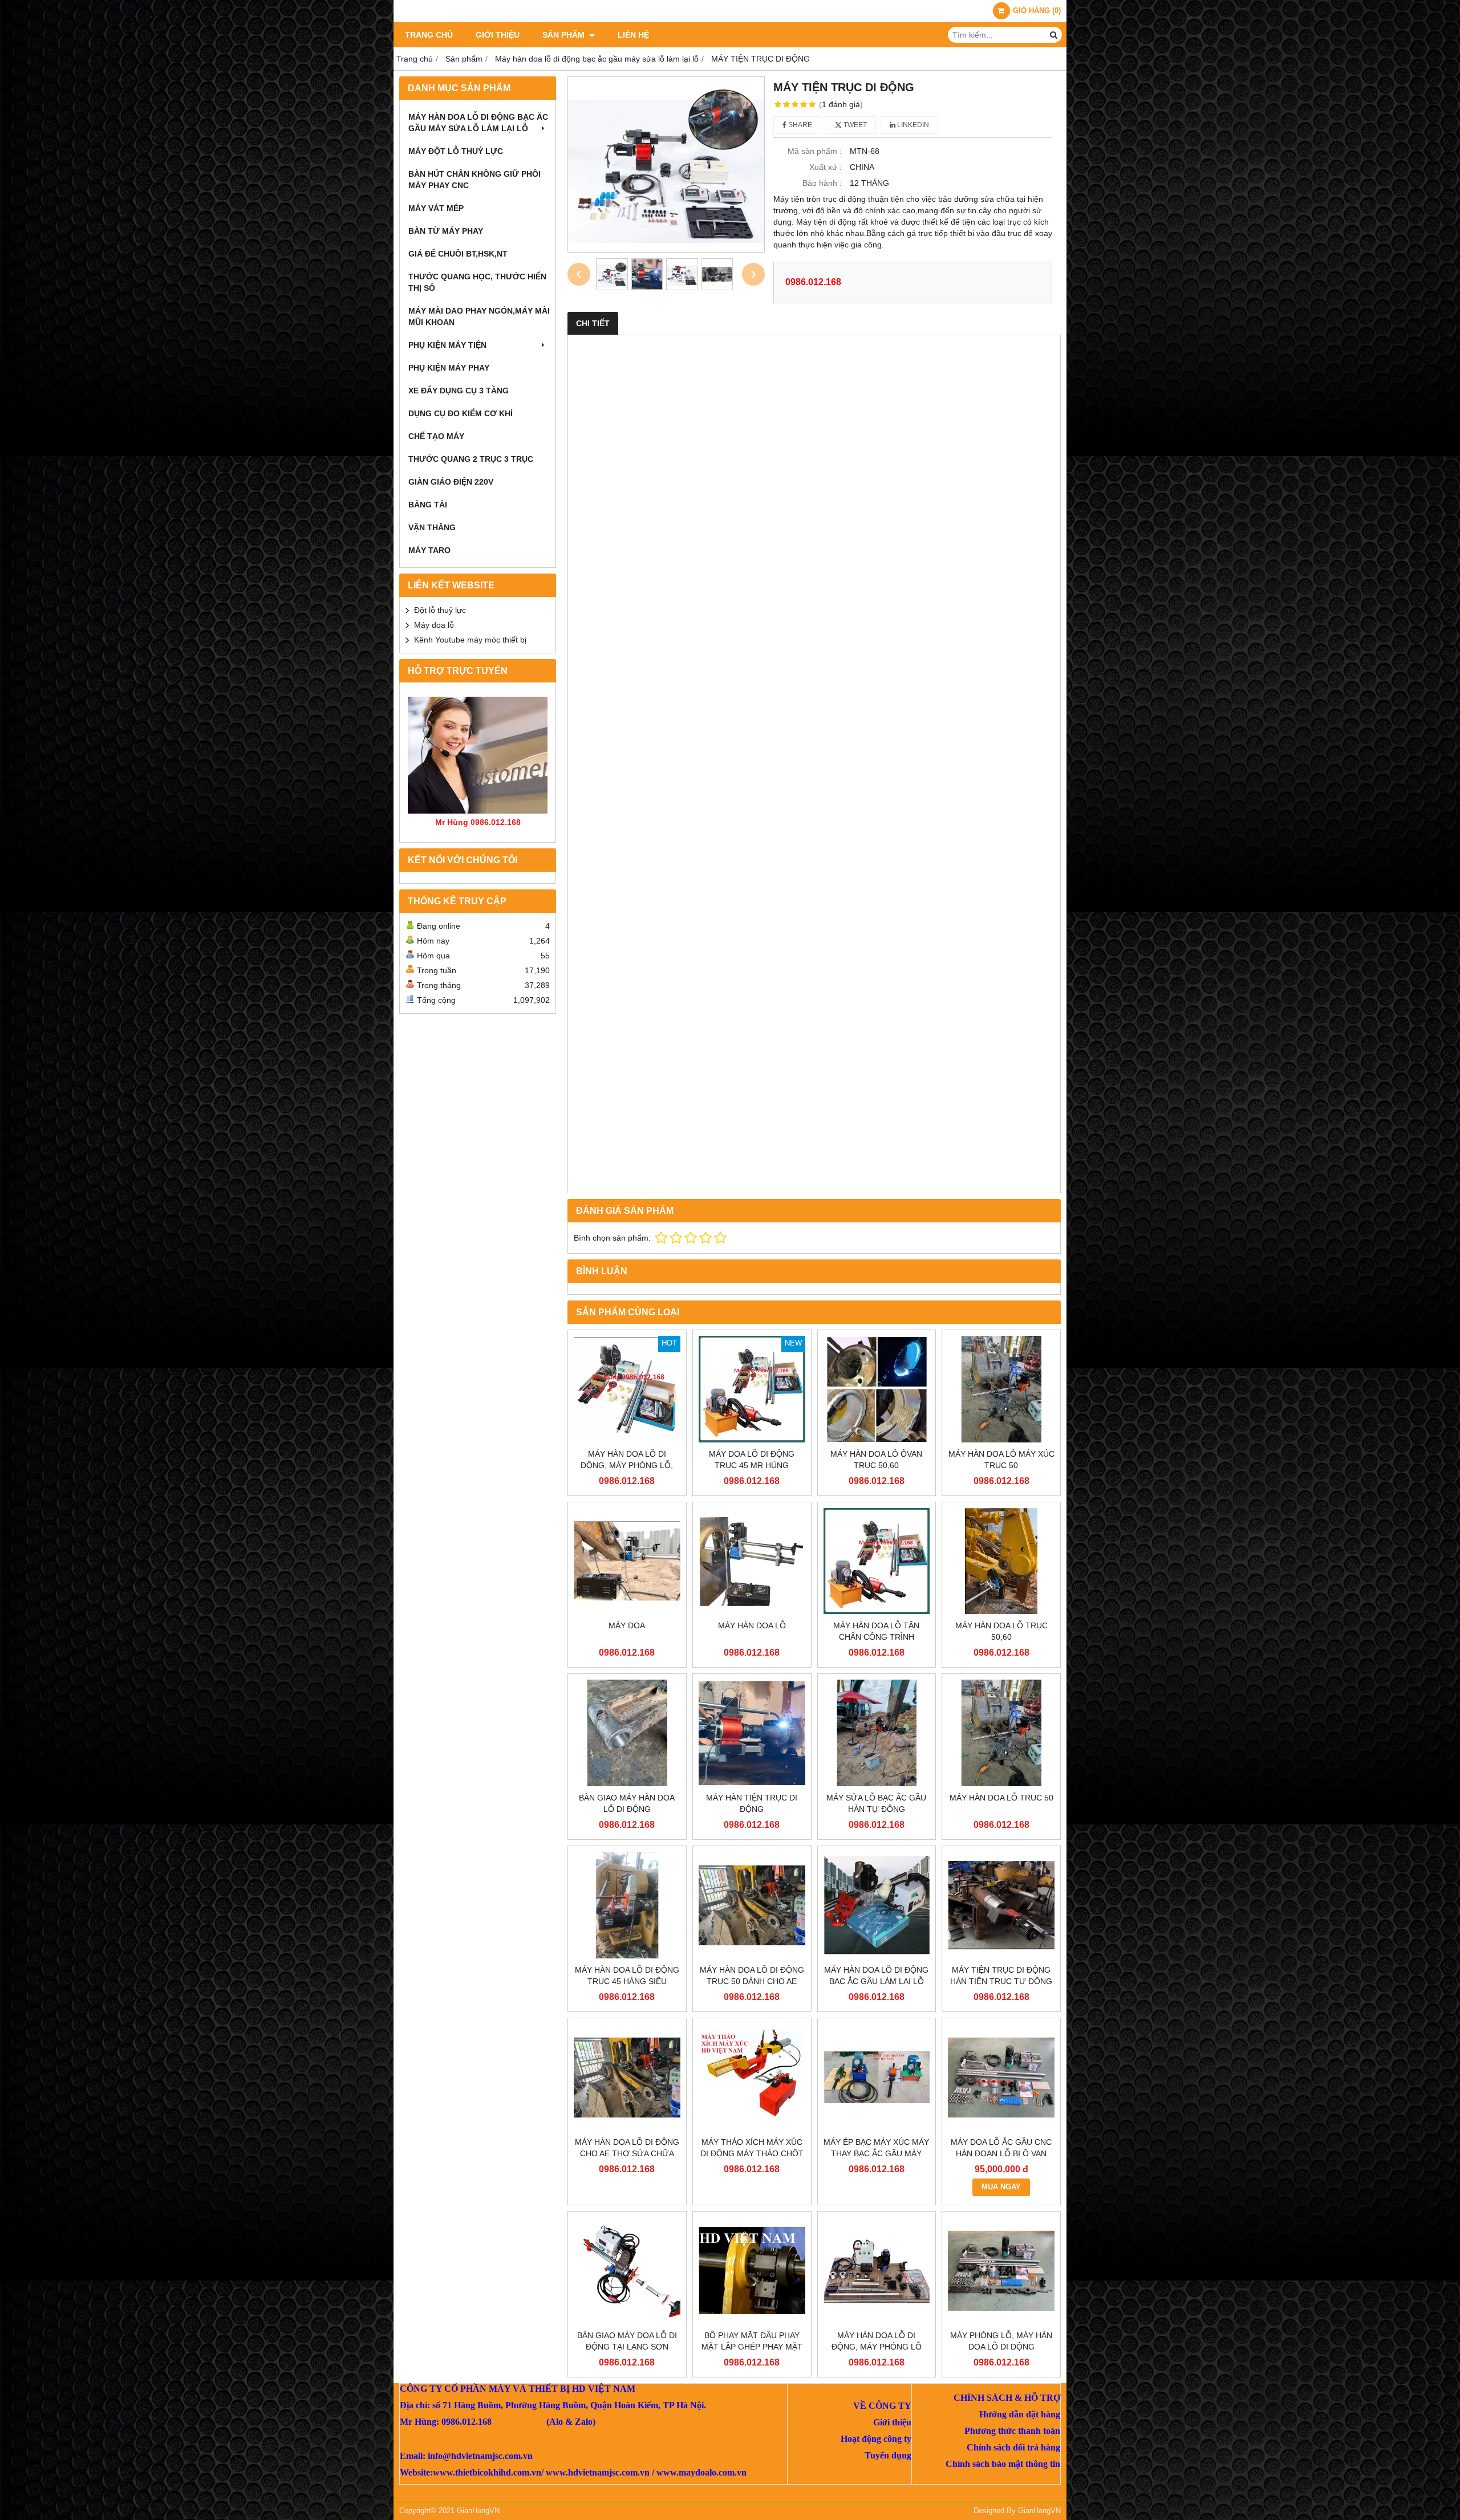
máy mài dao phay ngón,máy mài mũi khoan (479, 316)
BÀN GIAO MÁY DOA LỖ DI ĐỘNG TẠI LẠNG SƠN (627, 2341)
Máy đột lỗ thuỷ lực (456, 151)
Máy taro (429, 550)
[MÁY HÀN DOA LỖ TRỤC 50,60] (1001, 1561)
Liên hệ (633, 35)
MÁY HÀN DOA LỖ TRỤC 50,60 (1001, 1631)
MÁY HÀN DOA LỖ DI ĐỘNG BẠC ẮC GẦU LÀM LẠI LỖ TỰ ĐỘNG (876, 1981)
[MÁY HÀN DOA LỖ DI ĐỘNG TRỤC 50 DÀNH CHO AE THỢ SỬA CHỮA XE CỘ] (752, 1905)
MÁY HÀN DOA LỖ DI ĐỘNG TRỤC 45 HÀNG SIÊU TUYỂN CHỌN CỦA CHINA (627, 1981)
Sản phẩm (565, 35)
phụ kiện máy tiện (447, 345)
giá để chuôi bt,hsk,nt (458, 254)
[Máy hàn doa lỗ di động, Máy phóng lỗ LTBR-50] (877, 2271)
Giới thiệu (498, 35)
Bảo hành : (822, 183)
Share (799, 125)
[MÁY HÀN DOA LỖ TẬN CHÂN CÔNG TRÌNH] (877, 1561)
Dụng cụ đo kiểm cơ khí (461, 413)
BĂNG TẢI (428, 505)
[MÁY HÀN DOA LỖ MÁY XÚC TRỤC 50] (1001, 1389)
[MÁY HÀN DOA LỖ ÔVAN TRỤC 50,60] (877, 1389)
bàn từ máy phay (446, 231)
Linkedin (912, 125)
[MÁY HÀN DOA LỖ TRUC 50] (1001, 1733)
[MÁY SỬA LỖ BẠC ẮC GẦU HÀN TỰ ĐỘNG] (877, 1733)
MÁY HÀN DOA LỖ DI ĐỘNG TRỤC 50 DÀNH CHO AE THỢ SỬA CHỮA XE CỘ (752, 1981)
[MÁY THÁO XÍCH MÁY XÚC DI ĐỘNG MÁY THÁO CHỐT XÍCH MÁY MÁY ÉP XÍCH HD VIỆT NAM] (752, 2077)
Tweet (854, 125)
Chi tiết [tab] (593, 323)
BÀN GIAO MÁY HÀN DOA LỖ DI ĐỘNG (627, 1803)
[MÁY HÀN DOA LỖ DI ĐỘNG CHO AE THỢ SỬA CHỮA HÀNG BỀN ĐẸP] (627, 2077)
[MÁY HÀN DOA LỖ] (752, 1561)
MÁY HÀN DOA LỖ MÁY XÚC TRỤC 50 (1001, 1460)
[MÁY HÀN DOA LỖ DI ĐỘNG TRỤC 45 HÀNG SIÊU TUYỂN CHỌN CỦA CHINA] (627, 1905)
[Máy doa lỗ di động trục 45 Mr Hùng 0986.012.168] (752, 1389)
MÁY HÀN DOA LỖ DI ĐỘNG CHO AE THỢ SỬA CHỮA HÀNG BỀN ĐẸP (627, 2153)
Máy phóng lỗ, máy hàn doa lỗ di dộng (1001, 2341)
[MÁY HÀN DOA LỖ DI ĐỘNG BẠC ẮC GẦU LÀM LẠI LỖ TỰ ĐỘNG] (877, 1905)
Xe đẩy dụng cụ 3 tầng (459, 391)
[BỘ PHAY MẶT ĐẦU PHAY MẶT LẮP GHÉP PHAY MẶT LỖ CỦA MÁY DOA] (752, 2271)
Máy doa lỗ (434, 625)
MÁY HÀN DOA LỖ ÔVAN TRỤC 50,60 (876, 1460)
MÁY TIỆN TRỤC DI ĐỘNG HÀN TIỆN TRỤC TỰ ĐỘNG (1001, 1976)
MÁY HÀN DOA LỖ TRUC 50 (1001, 1798)
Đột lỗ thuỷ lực (440, 610)
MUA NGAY (1001, 2187)
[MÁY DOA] (627, 1561)
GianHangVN (1039, 2511)
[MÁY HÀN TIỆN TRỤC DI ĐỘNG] (752, 1733)
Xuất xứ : (826, 167)
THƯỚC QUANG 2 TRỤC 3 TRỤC (471, 459)
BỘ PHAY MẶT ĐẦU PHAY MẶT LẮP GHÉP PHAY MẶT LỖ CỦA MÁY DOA (752, 2347)
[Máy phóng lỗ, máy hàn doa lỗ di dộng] (1001, 2271)
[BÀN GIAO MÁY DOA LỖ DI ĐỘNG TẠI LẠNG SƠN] (627, 2271)
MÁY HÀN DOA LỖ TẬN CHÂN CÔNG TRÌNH (876, 1631)
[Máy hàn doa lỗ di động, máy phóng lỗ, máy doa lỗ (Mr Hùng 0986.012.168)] (627, 1389)
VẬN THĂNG (432, 527)
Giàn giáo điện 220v (451, 482)
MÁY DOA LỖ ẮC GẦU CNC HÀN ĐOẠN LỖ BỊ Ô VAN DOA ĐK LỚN (1001, 2153)
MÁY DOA (627, 1625)
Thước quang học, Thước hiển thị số (477, 282)
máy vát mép (436, 208)
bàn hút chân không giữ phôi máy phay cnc (474, 180)
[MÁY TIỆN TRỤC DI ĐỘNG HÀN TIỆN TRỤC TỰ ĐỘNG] (1001, 1905)
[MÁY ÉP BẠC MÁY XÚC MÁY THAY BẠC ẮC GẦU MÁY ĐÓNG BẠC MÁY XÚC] (877, 2077)
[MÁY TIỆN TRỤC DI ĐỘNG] (666, 164)
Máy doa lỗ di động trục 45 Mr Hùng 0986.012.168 (752, 1465)
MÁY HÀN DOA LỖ (752, 1625)
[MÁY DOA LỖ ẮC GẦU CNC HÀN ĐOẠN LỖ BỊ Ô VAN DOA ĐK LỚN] (1001, 2077)
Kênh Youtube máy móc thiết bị (470, 640)
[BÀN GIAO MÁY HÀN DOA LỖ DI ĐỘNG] (627, 1733)
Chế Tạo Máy (436, 436)
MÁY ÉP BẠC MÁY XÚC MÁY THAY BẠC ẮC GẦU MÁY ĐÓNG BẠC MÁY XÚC (876, 2153)
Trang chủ (429, 35)
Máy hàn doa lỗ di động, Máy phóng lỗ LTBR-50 (877, 2347)
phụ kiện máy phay (449, 368)
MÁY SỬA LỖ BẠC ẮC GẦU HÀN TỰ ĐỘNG (876, 1803)
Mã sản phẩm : (815, 151)
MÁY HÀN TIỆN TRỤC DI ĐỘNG (752, 1803)
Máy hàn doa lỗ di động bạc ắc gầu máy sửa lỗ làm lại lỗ (478, 123)
